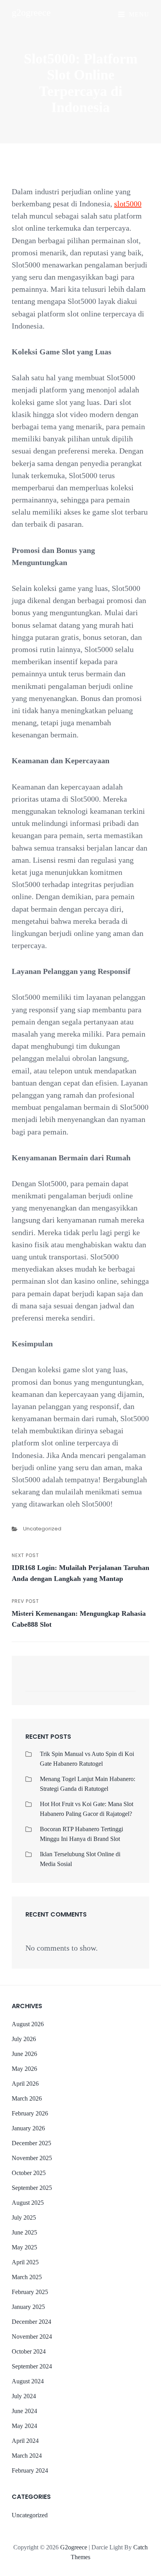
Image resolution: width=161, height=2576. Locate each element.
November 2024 (32, 2337)
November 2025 (32, 2158)
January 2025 (28, 2307)
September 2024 (32, 2366)
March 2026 (27, 2098)
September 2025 (32, 2188)
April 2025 (25, 2262)
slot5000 (128, 204)
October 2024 (29, 2351)
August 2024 (28, 2381)
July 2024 (24, 2396)
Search (126, 1684)
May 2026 (24, 2069)
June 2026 (24, 2054)
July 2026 (24, 2039)
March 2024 (27, 2456)
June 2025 (24, 2232)
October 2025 (29, 2173)
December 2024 (31, 2322)
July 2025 (24, 2217)
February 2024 (30, 2470)
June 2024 (24, 2411)
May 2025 (24, 2247)
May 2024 (24, 2426)
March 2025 (27, 2277)
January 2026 (28, 2128)
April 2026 (25, 2084)
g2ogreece (31, 13)
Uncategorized (42, 1529)
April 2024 (25, 2441)
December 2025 (31, 2143)
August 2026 (28, 2024)
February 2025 (30, 2292)
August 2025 (28, 2203)
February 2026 (30, 2113)
